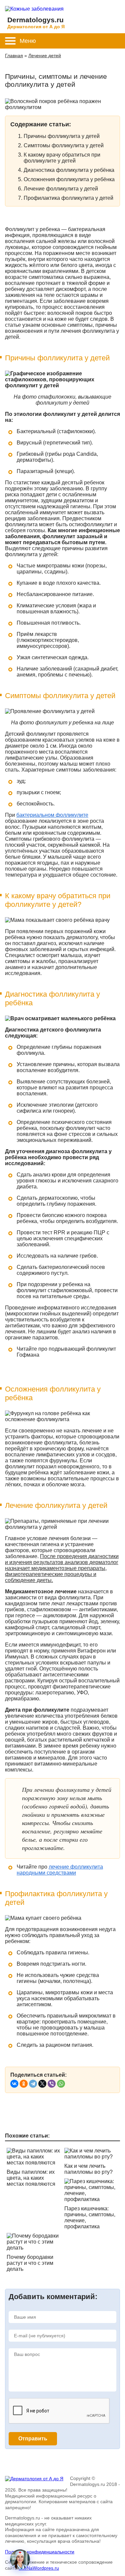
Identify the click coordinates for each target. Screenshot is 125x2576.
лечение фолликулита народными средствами (60, 1870)
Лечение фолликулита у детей (61, 189)
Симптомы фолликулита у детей (64, 145)
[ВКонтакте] (14, 2084)
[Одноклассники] (24, 2084)
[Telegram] (33, 2084)
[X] (42, 2084)
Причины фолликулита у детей (62, 136)
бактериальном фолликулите (52, 815)
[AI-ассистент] (20, 2559)
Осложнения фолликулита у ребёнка (69, 179)
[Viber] (52, 2084)
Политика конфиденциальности (40, 2552)
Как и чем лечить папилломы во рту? (88, 2169)
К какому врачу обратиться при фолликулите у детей (62, 158)
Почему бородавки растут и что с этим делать (30, 2263)
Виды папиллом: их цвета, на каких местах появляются (31, 2178)
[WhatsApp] (61, 2084)
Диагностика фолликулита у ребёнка (69, 170)
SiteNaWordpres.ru (39, 2568)
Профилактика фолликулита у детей (68, 198)
